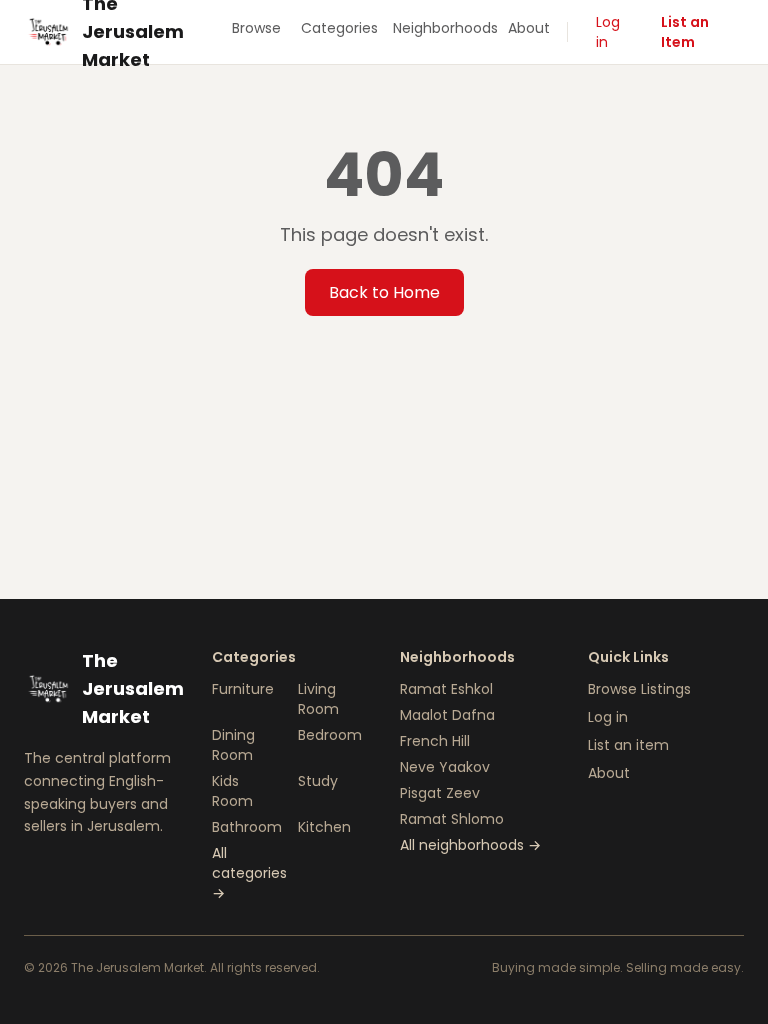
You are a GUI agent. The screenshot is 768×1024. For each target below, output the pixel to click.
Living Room (318, 699)
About (529, 28)
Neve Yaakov (445, 767)
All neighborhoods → (470, 845)
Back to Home (384, 292)
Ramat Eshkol (446, 689)
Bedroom (330, 735)
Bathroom (247, 827)
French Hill (435, 741)
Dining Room (233, 745)
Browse (256, 28)
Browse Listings (639, 689)
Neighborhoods (442, 28)
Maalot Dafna (447, 715)
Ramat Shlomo (452, 819)
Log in (608, 32)
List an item (628, 745)
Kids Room (232, 791)
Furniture (243, 689)
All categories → (249, 873)
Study (318, 781)
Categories (339, 28)
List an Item (685, 32)
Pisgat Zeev (440, 793)
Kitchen (324, 827)
